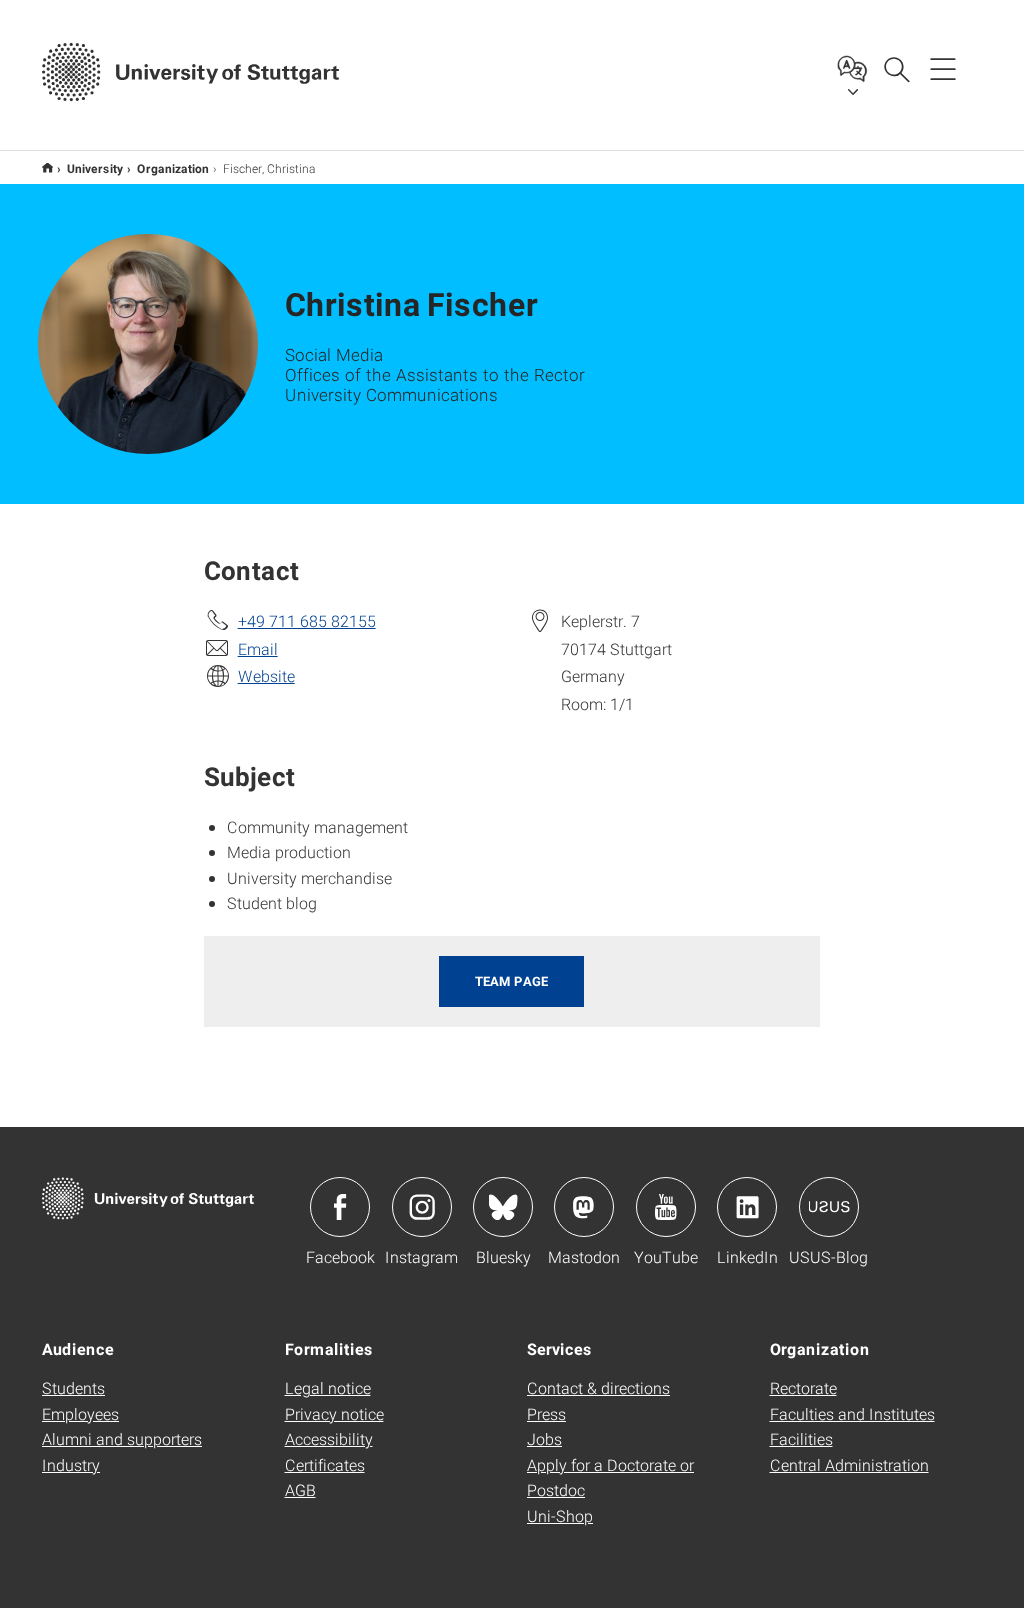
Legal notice (328, 1387)
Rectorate (803, 1387)
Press (546, 1413)
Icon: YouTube (666, 1207)
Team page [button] (511, 981)
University (95, 168)
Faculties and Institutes (852, 1413)
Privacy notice (334, 1413)
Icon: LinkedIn (747, 1207)
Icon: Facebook (340, 1207)
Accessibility (329, 1438)
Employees (80, 1413)
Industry (71, 1464)
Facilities (801, 1438)
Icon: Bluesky (503, 1207)
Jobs (544, 1438)
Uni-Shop (560, 1515)
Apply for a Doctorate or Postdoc (610, 1477)
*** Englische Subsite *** (47, 167)
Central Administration (849, 1464)
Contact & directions (598, 1387)
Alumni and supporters (122, 1438)
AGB (300, 1489)
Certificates (325, 1464)
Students (73, 1387)
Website (266, 675)
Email (258, 648)
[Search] (896, 68)
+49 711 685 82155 (307, 620)
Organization (173, 168)
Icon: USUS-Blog (829, 1207)
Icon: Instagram (422, 1207)
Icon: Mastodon (584, 1207)
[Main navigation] (943, 68)
